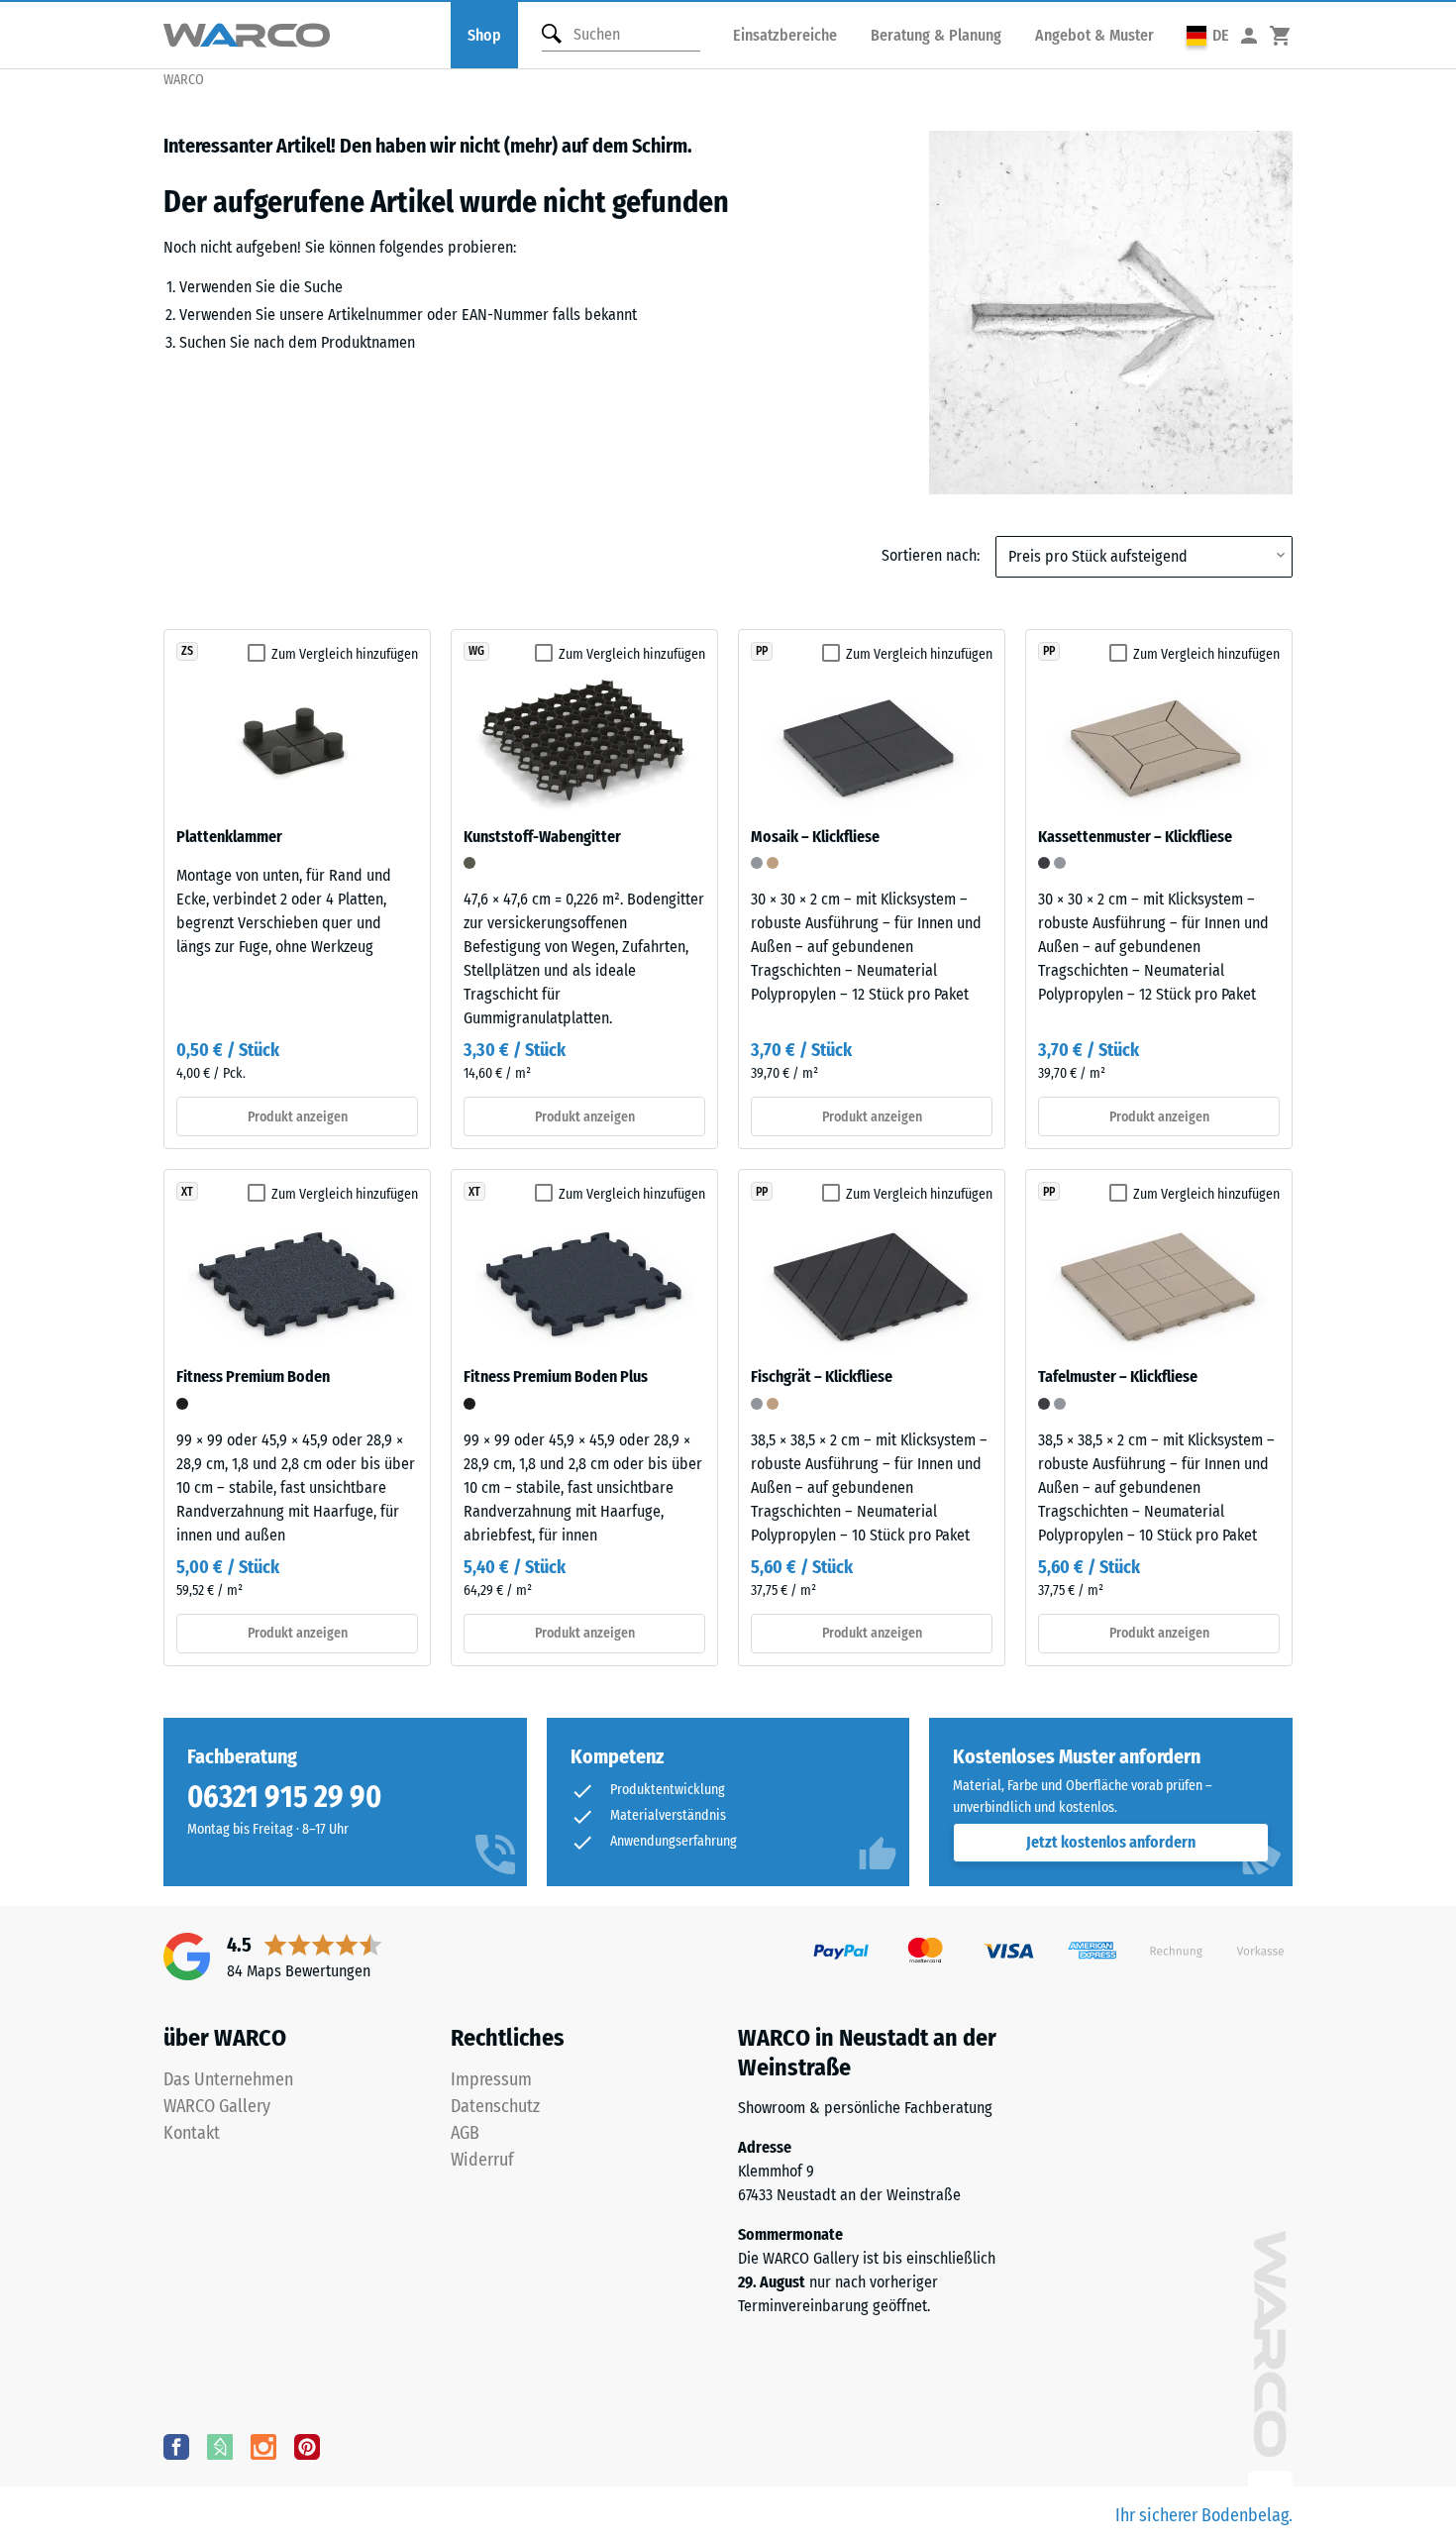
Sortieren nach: (931, 555)
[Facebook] (176, 2446)
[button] (1208, 35)
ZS (187, 651)
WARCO (184, 80)
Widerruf (482, 2160)
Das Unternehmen (228, 2079)
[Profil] (1249, 35)
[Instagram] (263, 2446)
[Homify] (220, 2446)
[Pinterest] (307, 2446)
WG (476, 651)
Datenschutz (495, 2106)
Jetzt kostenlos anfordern (1111, 1842)
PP (762, 651)
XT (187, 1192)
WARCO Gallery (217, 2106)
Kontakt (192, 2133)
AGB (465, 2133)
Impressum (491, 2079)
